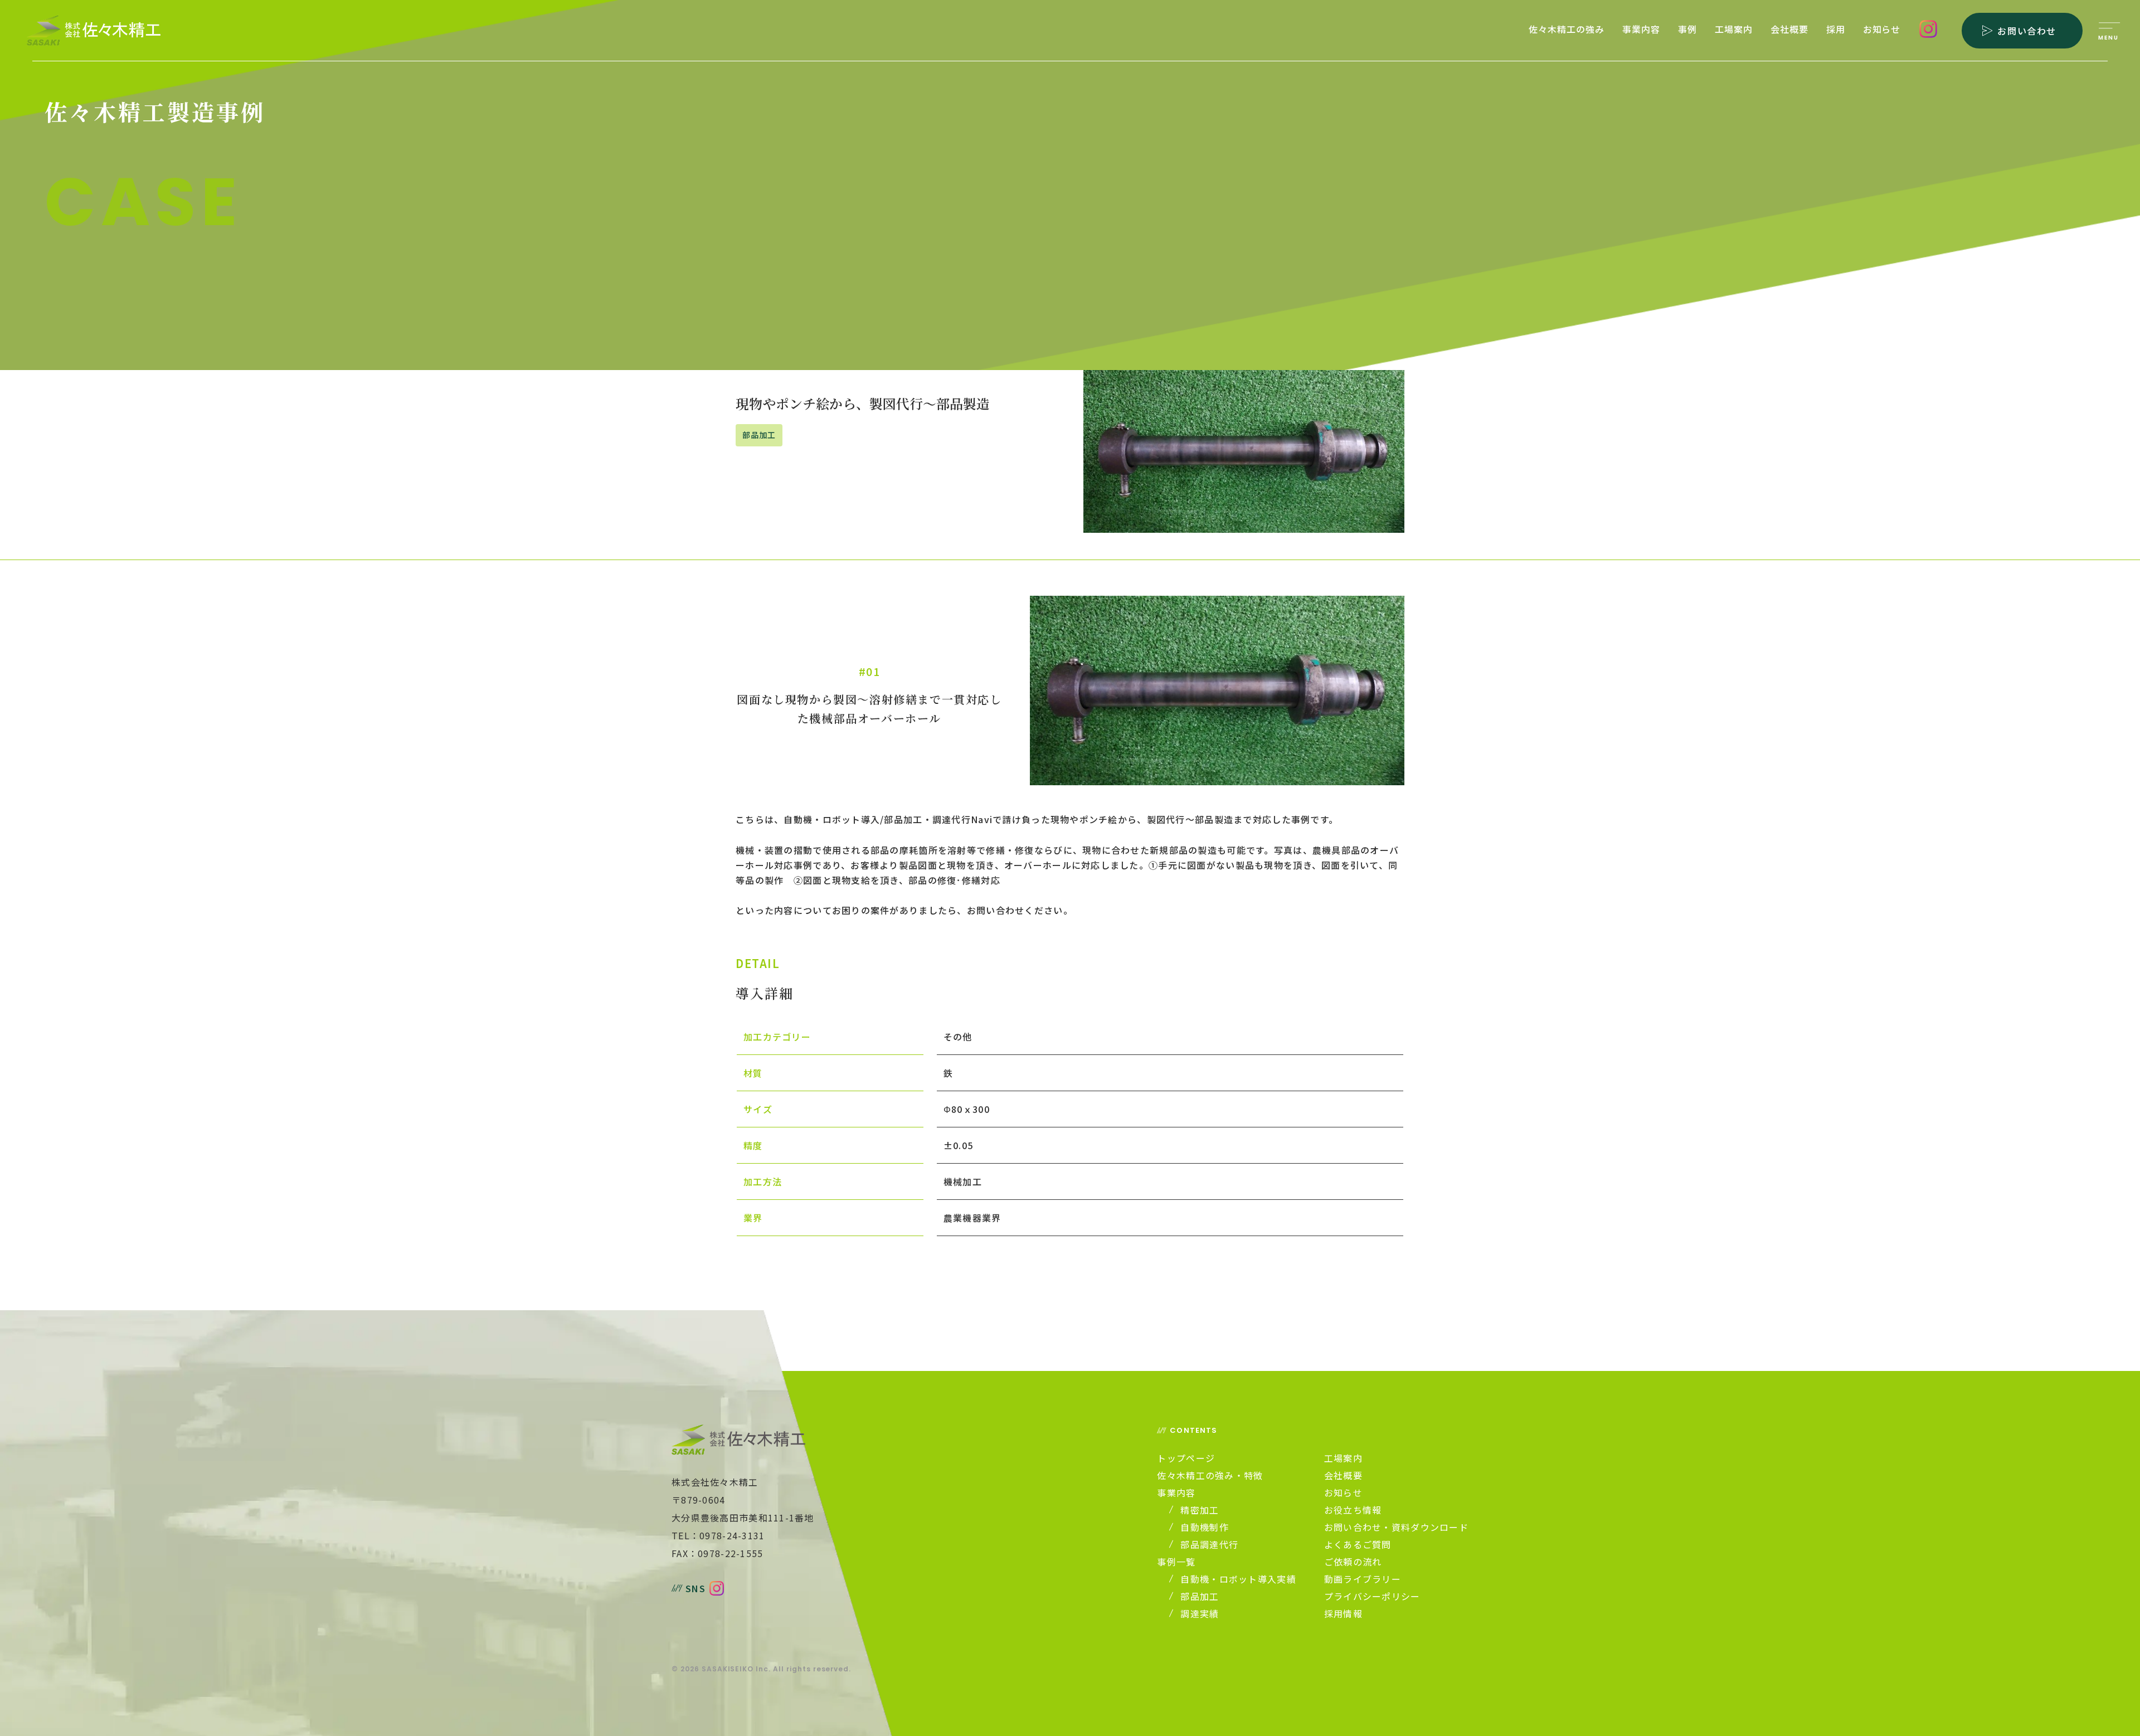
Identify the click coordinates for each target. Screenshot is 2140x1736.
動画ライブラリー (1363, 1579)
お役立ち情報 (1353, 1510)
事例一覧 (1176, 1562)
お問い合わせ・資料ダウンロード (1396, 1527)
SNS (695, 1588)
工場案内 (1734, 30)
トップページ (1186, 1458)
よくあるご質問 (1358, 1544)
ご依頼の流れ (1353, 1562)
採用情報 (1343, 1613)
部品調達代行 (1209, 1544)
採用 (1836, 30)
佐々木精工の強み (1567, 30)
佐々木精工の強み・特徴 (1210, 1475)
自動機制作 (1204, 1527)
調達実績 (1200, 1613)
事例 (1687, 30)
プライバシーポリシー (1372, 1596)
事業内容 (1641, 30)
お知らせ (1882, 30)
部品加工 (1200, 1596)
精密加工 (1200, 1510)
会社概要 (1789, 30)
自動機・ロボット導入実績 (1238, 1579)
